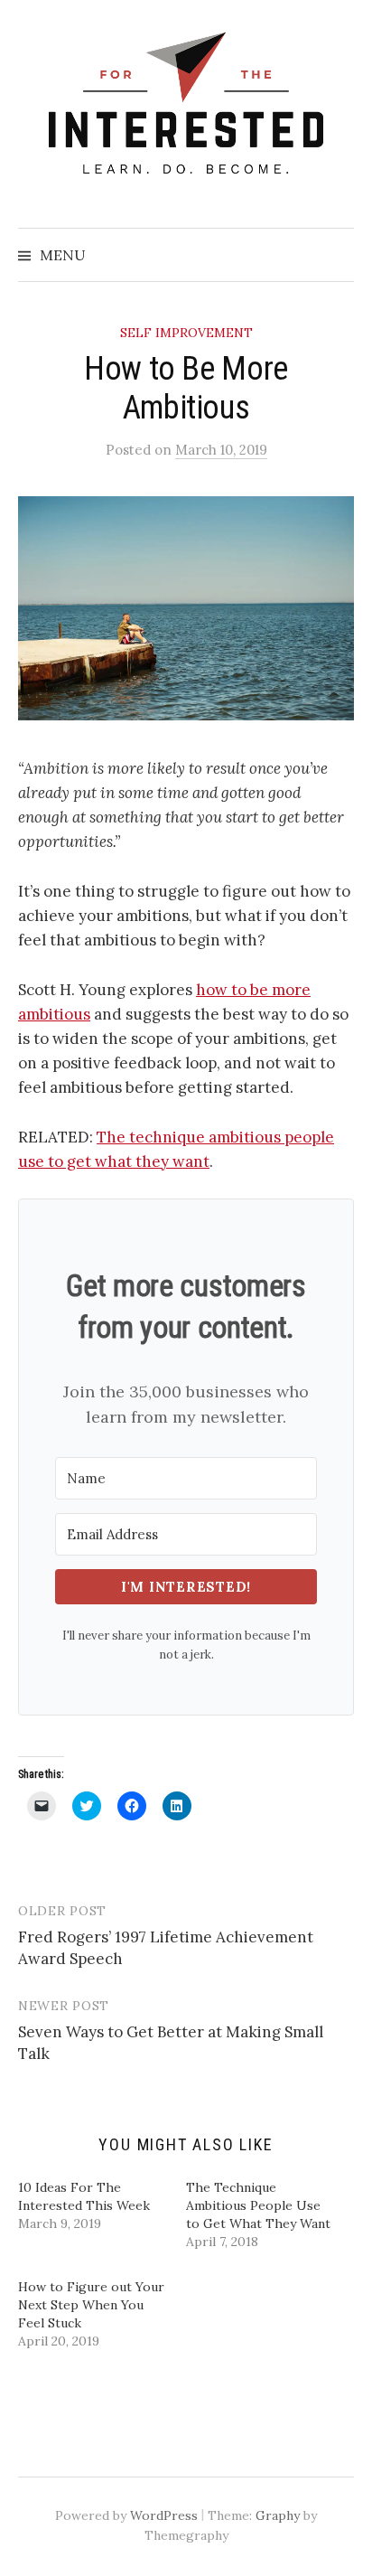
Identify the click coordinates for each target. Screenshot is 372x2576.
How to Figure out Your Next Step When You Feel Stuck (91, 2305)
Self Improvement (186, 333)
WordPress (164, 2515)
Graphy (278, 2515)
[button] (186, 608)
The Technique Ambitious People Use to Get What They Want (258, 2205)
